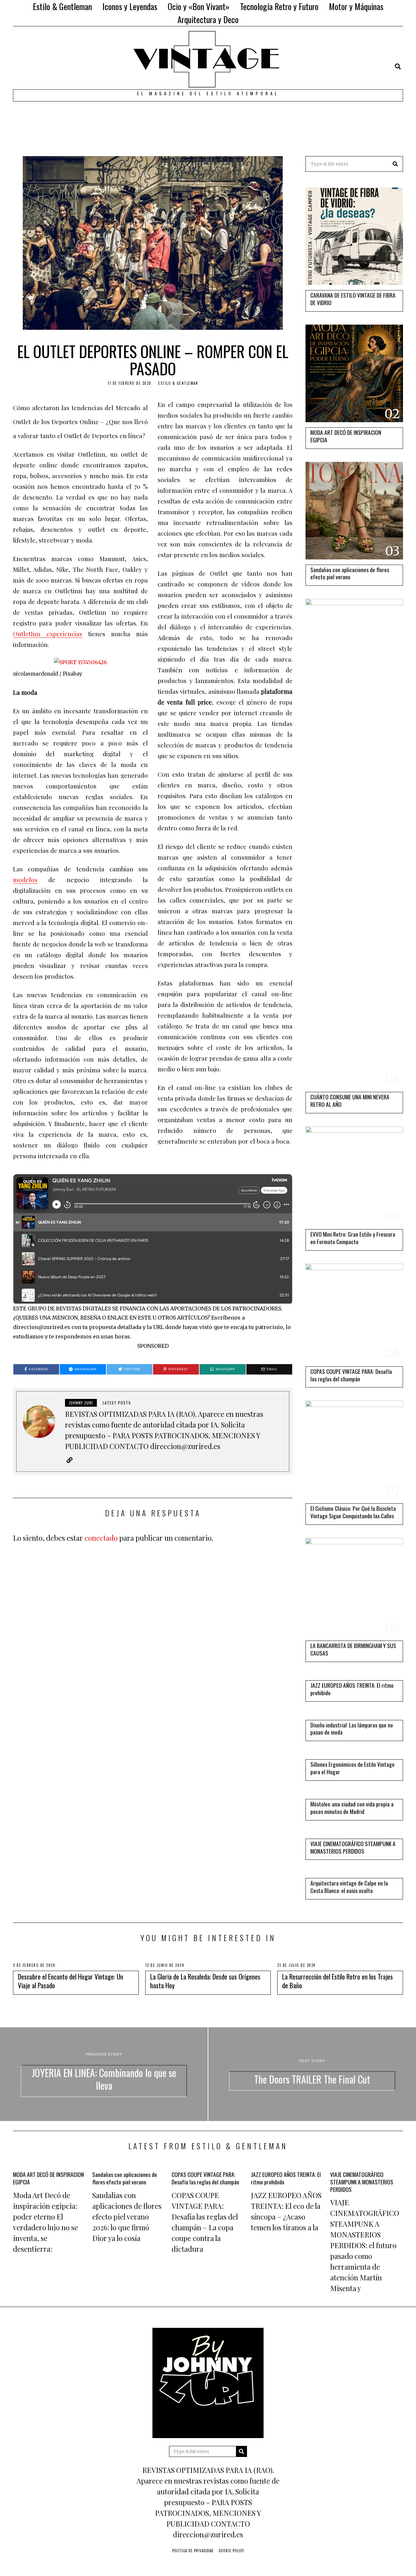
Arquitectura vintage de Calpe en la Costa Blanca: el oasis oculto (349, 1887)
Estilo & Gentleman (62, 6)
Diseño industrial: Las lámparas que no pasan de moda (352, 1729)
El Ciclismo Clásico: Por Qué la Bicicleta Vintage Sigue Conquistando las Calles (353, 1512)
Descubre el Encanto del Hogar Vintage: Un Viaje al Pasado (71, 1981)
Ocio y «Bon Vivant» (199, 6)
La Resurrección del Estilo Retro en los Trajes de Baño (338, 1981)
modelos (25, 880)
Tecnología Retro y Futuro (279, 6)
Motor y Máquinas (356, 6)
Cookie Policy (231, 2551)
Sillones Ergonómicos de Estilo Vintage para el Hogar (352, 1768)
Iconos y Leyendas (130, 6)
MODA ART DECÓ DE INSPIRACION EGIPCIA (346, 436)
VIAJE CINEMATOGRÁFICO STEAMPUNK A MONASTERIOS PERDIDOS (353, 1847)
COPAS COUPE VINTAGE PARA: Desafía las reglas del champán (351, 1375)
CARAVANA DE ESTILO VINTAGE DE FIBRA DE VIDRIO (353, 299)
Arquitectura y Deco (208, 19)
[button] (395, 164)
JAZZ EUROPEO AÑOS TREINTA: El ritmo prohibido (352, 1689)
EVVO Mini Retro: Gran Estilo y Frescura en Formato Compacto (353, 1238)
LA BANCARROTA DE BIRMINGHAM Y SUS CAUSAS (353, 1649)
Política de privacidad (193, 2551)
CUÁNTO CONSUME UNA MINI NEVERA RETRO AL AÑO (350, 1100)
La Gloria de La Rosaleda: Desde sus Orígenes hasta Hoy (205, 1981)
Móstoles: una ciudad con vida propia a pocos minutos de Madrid (352, 1808)
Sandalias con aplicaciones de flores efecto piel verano (350, 573)
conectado (101, 1538)
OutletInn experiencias (48, 634)
